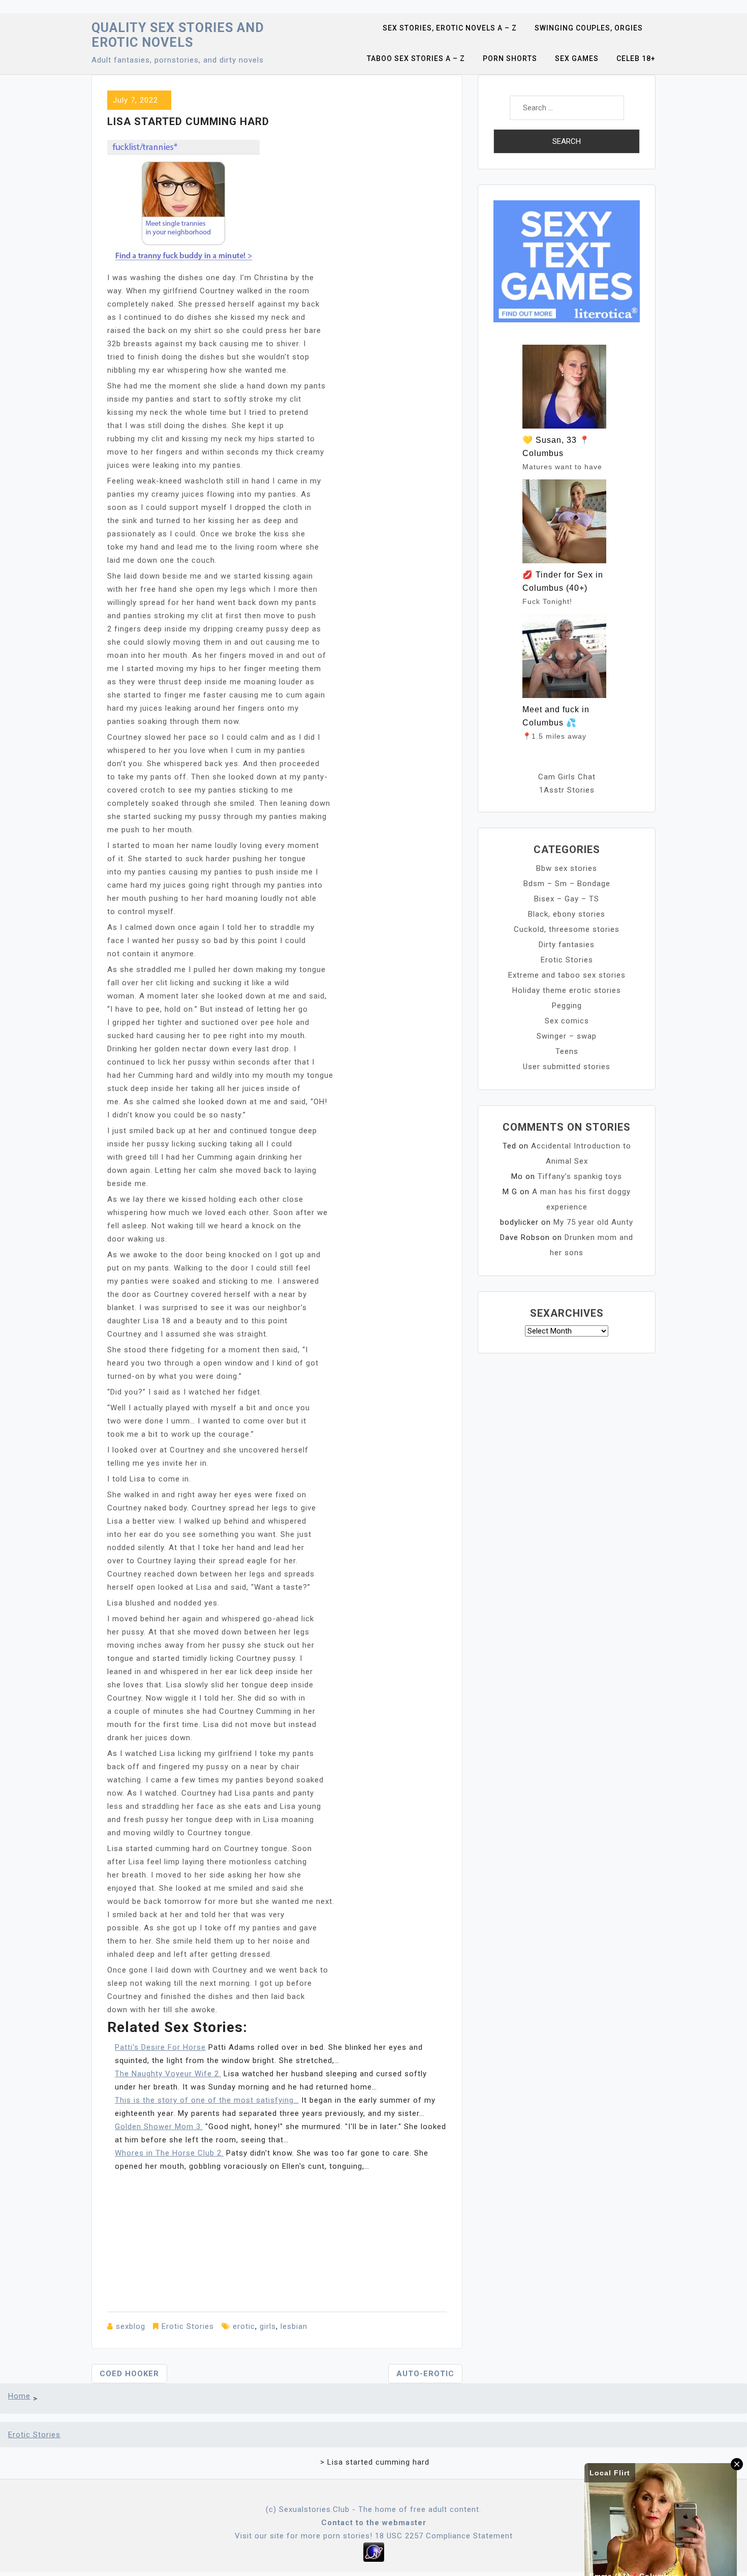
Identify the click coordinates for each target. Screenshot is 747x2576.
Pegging (567, 1006)
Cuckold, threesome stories (567, 929)
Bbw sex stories (567, 868)
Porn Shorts (510, 58)
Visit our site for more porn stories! (304, 2536)
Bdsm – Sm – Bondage (567, 884)
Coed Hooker (129, 2374)
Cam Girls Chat (567, 777)
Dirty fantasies (567, 945)
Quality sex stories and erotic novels (178, 35)
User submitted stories (567, 1067)
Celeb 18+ (636, 58)
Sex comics (567, 1021)
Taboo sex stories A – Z (416, 58)
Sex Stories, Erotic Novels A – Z (450, 28)
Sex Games (577, 58)
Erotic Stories (188, 2326)
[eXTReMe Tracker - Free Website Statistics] (374, 2552)
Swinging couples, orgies (589, 28)
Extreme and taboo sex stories (567, 975)
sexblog (131, 2326)
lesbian (294, 2326)
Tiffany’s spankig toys (580, 1176)
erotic (244, 2326)
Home (19, 2396)
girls (268, 2326)
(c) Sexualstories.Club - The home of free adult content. (373, 2509)
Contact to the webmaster (374, 2523)
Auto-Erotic (425, 2374)
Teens (567, 1051)
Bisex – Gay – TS (567, 899)
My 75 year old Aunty (593, 1222)
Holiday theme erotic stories (567, 990)
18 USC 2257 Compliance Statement (444, 2536)
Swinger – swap (567, 1036)
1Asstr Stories (567, 790)
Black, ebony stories (567, 914)
